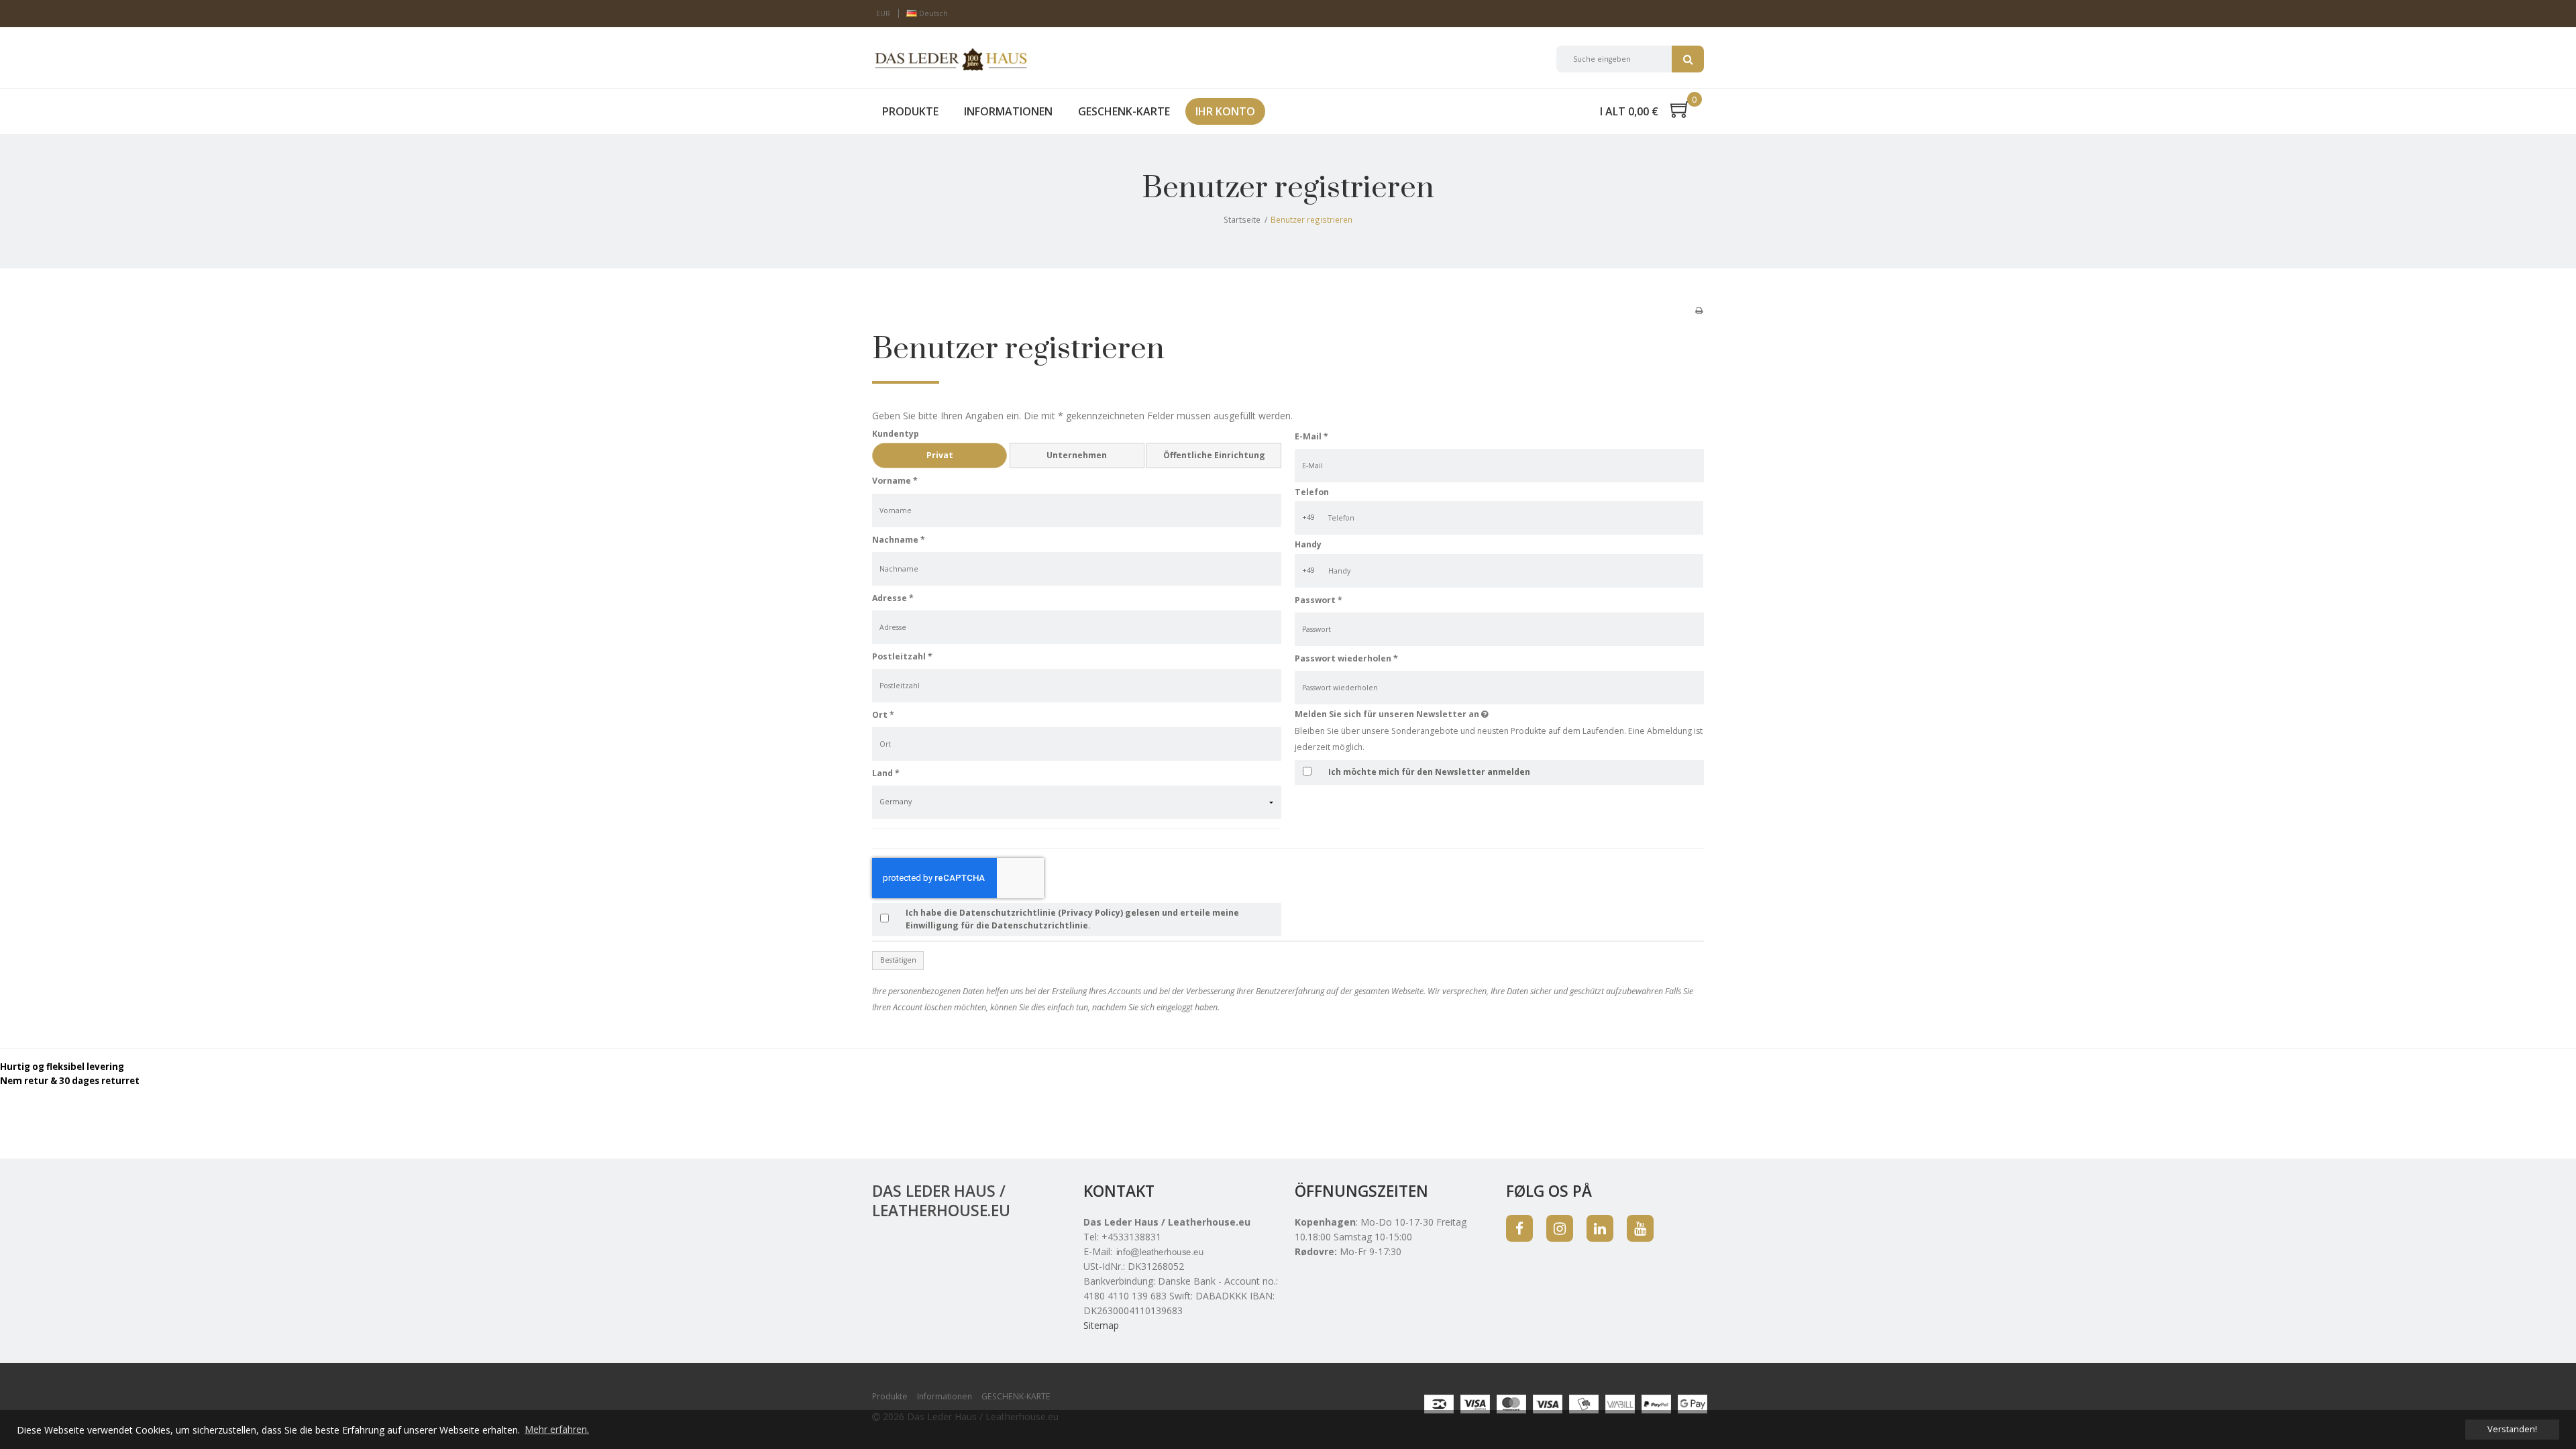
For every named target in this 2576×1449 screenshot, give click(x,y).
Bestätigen (898, 960)
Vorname (895, 481)
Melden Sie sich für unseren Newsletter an (1439, 714)
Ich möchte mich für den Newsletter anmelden (1429, 772)
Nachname (899, 540)
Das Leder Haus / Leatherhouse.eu (941, 1200)
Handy (1308, 544)
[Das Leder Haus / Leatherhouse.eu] (951, 59)
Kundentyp (896, 434)
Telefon (1312, 492)
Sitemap (1101, 1325)
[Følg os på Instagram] (1560, 1228)
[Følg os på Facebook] (1519, 1228)
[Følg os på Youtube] (1640, 1228)
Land (886, 773)
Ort (883, 715)
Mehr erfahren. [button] (557, 1429)
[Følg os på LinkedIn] (1600, 1228)
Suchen (1688, 59)
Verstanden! (2512, 1429)
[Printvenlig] (1699, 310)
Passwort (1319, 600)
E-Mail (1311, 436)
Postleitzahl (902, 656)
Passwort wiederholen (1346, 658)
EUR (883, 13)
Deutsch (932, 13)
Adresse (893, 598)
